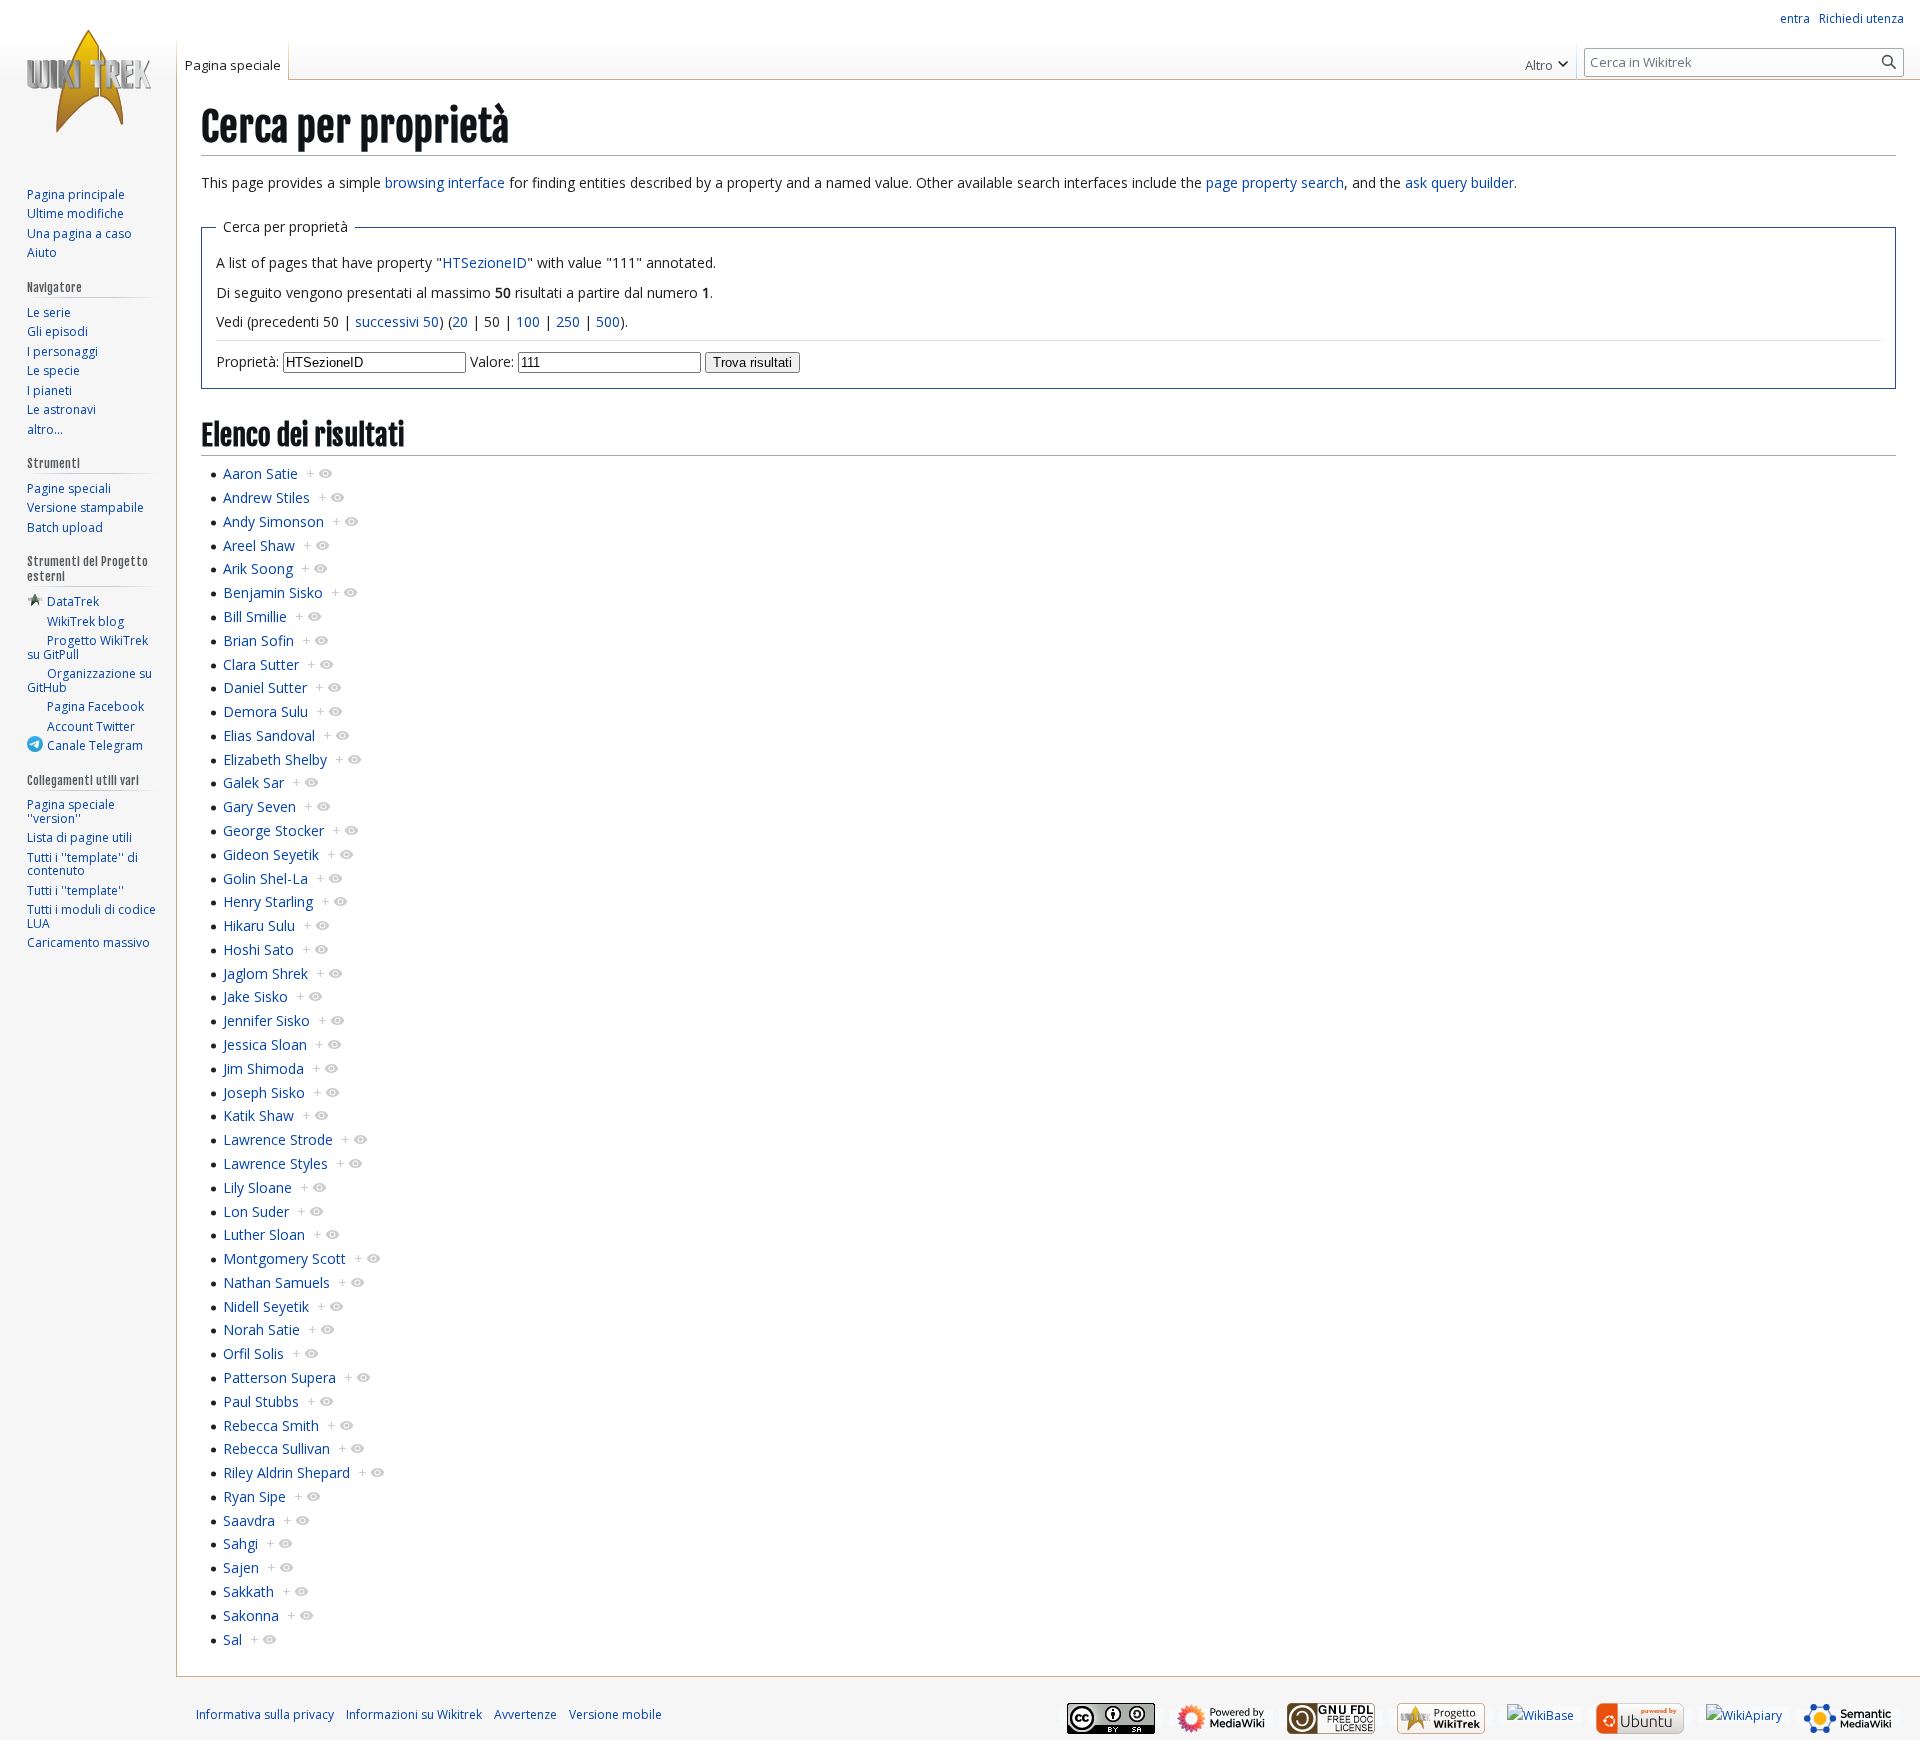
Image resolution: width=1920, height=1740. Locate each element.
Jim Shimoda (263, 1068)
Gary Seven (259, 806)
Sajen (241, 1567)
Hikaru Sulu (259, 925)
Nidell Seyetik (266, 1306)
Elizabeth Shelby (275, 759)
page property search (1275, 182)
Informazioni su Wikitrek (414, 1714)
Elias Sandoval (269, 735)
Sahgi (240, 1543)
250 (568, 321)
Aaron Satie (260, 473)
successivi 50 (397, 321)
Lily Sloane (257, 1187)
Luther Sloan (264, 1234)
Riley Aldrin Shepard (286, 1472)
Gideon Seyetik (271, 854)
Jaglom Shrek (265, 973)
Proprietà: (247, 361)
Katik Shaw (258, 1115)
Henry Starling (268, 901)
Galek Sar (253, 782)
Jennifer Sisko (266, 1020)
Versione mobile (615, 1714)
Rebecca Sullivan (276, 1448)
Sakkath (248, 1591)
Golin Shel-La (265, 878)
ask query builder (1459, 182)
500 (608, 321)
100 (528, 321)
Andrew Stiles (266, 497)
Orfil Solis (253, 1353)
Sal (232, 1639)
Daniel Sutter (265, 687)
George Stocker (273, 830)
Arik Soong (258, 568)
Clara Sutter (261, 664)
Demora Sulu (265, 711)
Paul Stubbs (261, 1401)
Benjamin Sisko (273, 592)
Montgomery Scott (284, 1258)
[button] (1546, 60)
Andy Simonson (273, 521)
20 (460, 321)
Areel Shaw (259, 545)
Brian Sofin (258, 640)
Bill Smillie (255, 616)
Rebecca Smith (271, 1425)
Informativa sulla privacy (265, 1714)
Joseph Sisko (264, 1092)
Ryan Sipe (254, 1496)
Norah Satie (261, 1329)
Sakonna (251, 1615)
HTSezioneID (484, 262)
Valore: (492, 361)
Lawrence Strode (278, 1139)
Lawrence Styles (275, 1163)
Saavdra (249, 1520)
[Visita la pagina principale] (88, 80)
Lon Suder (256, 1211)
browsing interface (445, 182)
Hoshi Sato (258, 949)
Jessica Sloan (265, 1044)
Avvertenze (525, 1714)
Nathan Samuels (276, 1282)
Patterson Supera (279, 1377)
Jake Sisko (255, 996)
